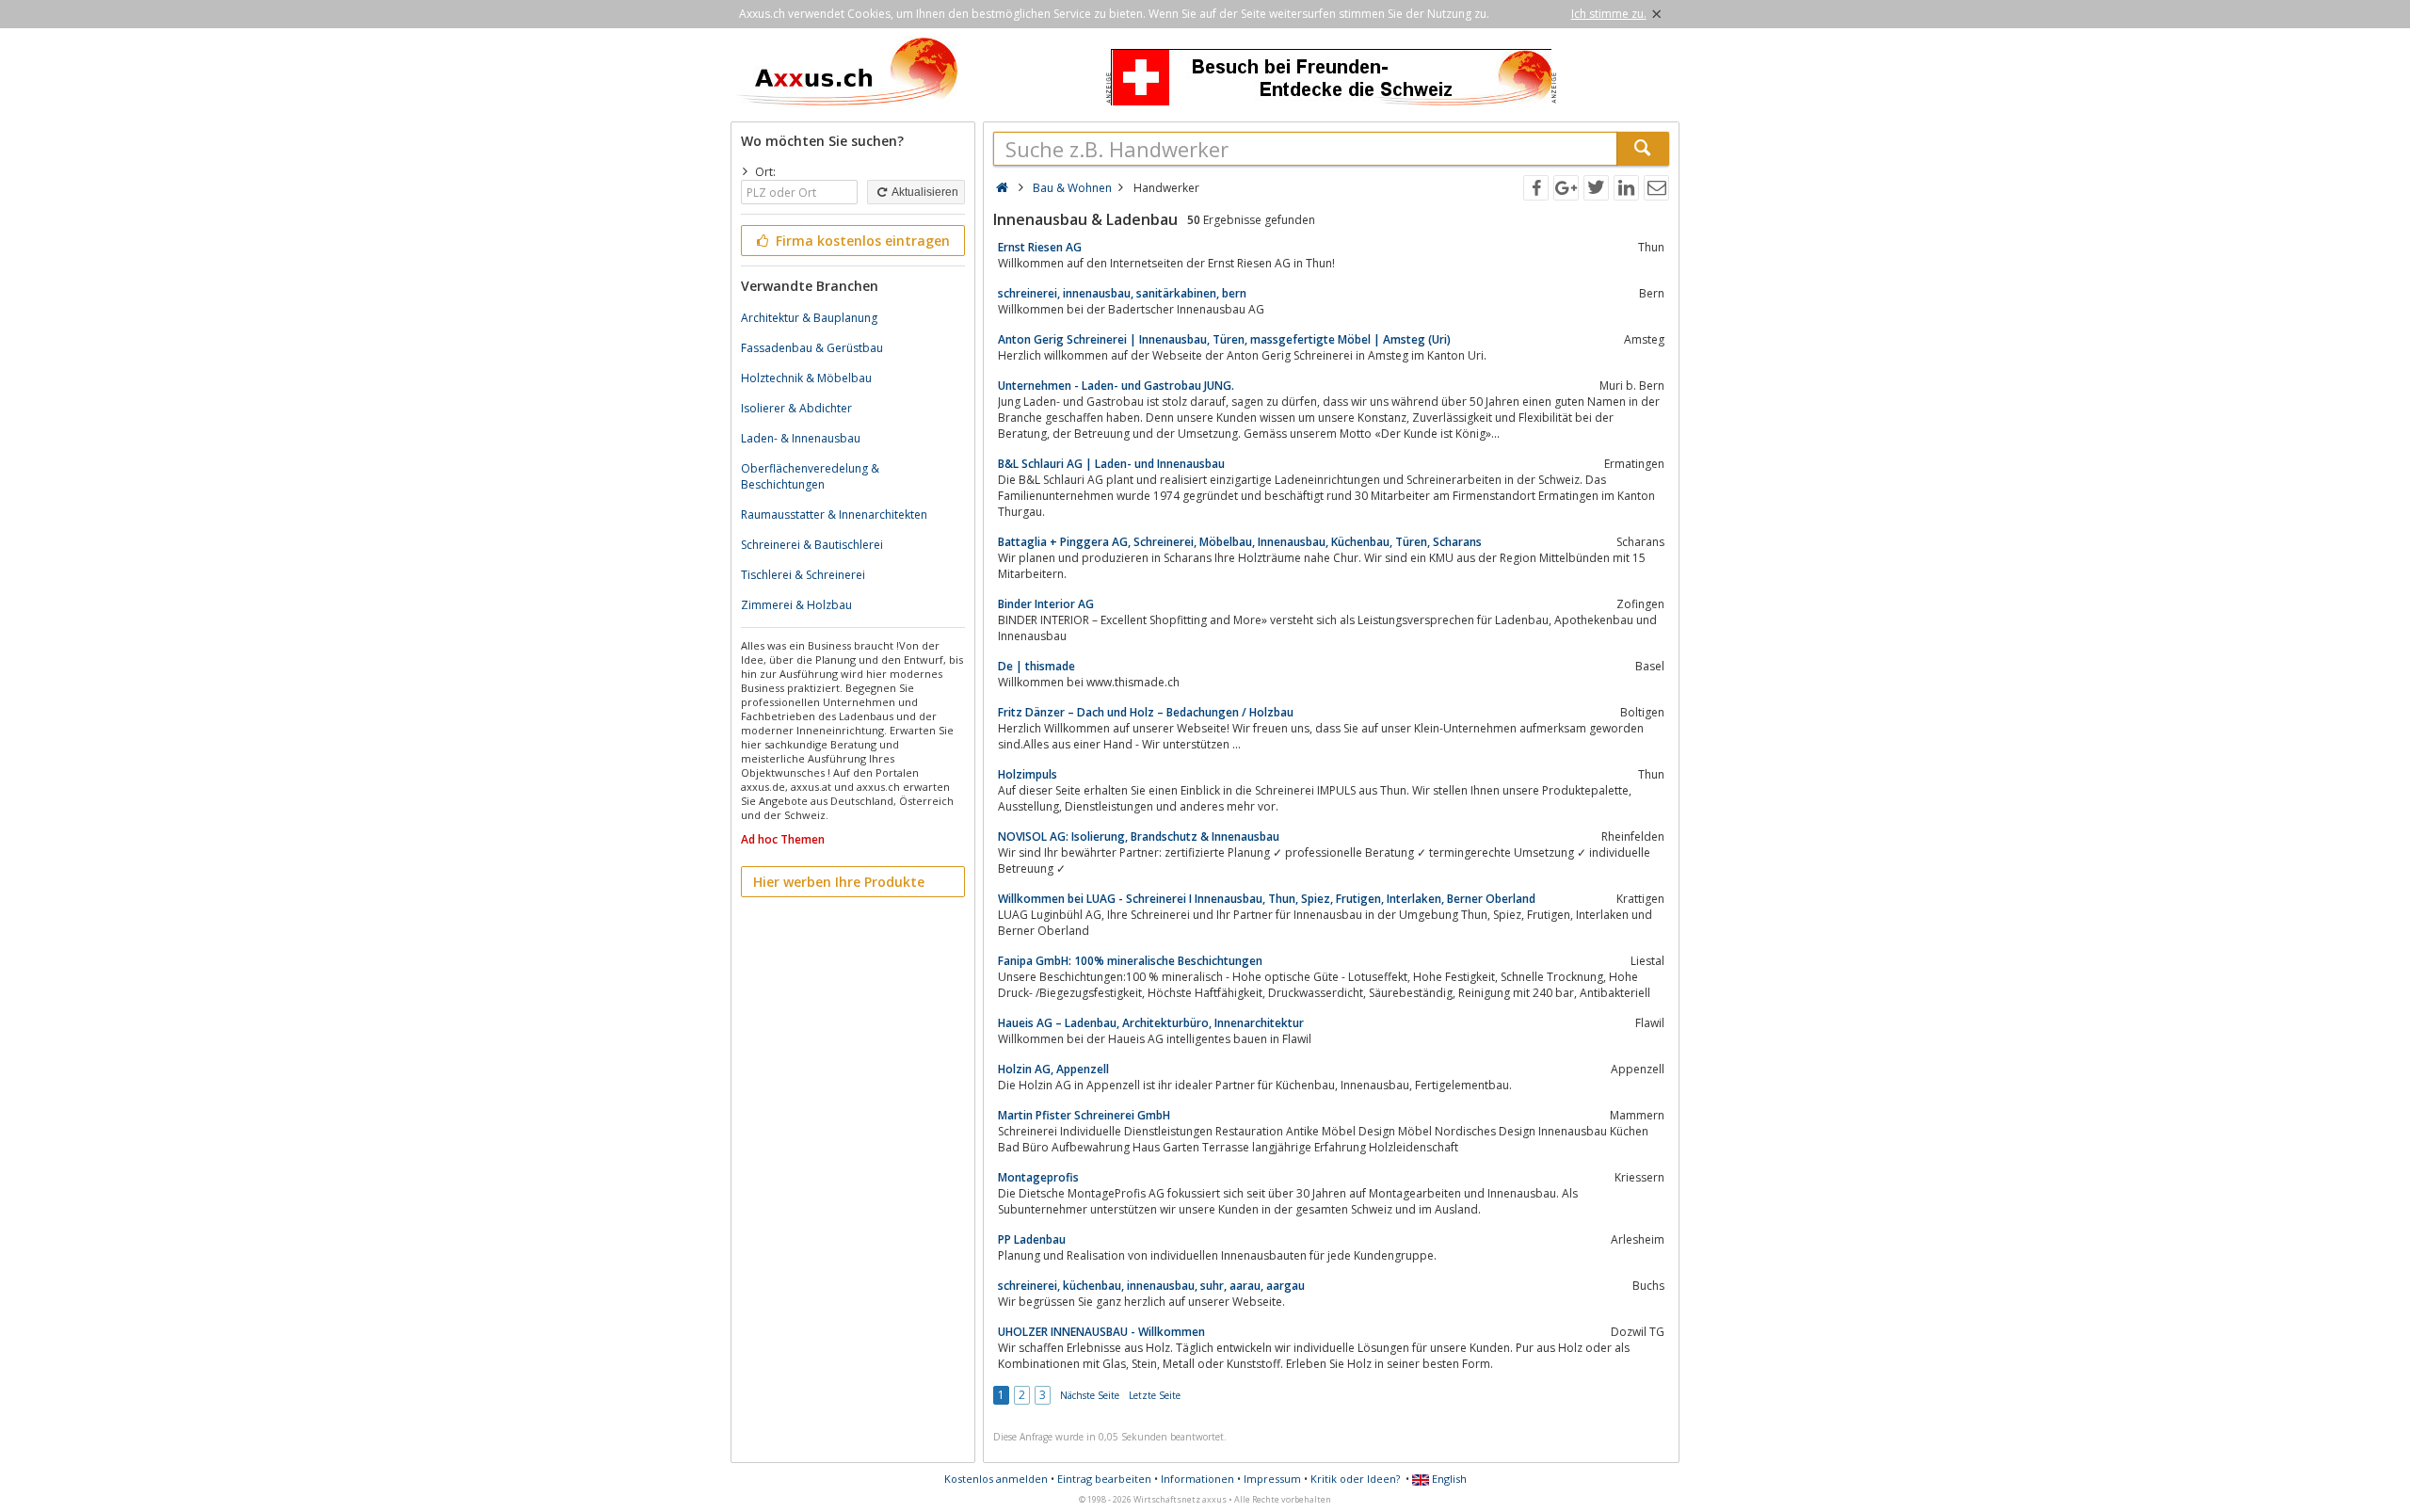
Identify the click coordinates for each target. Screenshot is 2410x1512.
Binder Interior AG (1046, 604)
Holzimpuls (1028, 774)
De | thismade (1036, 666)
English (1448, 1479)
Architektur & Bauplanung (809, 318)
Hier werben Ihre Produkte (839, 882)
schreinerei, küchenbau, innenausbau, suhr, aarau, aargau (1151, 1286)
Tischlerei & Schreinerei (803, 575)
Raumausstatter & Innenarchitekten (834, 515)
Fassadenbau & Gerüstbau (812, 348)
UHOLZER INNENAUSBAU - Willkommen (1101, 1332)
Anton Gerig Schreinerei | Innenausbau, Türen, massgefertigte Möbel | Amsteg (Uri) (1224, 339)
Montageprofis (1038, 1177)
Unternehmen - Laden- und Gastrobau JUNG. (1116, 386)
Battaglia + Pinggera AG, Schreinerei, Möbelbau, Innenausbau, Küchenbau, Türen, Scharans (1240, 542)
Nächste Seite (1090, 1395)
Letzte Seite (1155, 1395)
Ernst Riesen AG (1040, 247)
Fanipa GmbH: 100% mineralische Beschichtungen (1130, 961)
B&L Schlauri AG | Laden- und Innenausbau (1111, 464)
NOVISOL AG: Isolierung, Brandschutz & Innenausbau (1139, 836)
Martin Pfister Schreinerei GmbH (1084, 1115)
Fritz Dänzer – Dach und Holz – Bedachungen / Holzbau (1146, 712)
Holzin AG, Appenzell (1053, 1069)
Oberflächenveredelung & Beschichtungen (810, 476)
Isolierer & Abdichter (796, 408)
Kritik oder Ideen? (1355, 1479)
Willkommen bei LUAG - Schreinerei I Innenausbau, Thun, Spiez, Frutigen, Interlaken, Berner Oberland (1267, 899)
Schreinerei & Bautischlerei (812, 545)
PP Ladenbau (1032, 1239)
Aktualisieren (924, 192)
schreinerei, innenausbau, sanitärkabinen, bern (1122, 293)
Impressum (1272, 1479)
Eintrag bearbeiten (1104, 1479)
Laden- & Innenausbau (801, 438)
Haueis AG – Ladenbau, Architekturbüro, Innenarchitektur (1151, 1023)
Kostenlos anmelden (996, 1479)
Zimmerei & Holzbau (796, 605)
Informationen (1197, 1479)
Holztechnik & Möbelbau (806, 378)
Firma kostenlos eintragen (861, 241)
